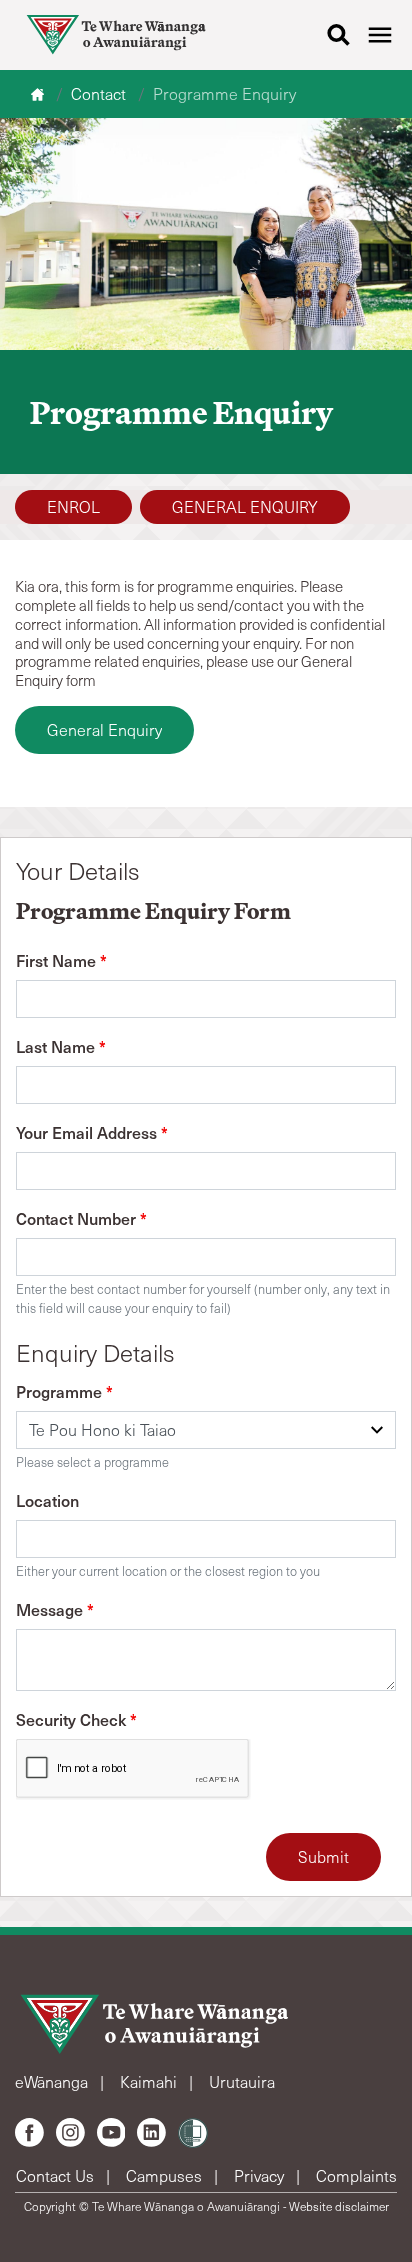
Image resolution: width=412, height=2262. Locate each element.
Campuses (166, 2175)
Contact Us (57, 2175)
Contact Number (81, 1218)
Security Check (76, 1719)
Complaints (356, 2175)
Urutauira (242, 2081)
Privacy (261, 2175)
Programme (64, 1391)
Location (47, 1500)
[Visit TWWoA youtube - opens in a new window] (111, 2132)
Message (55, 1609)
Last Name (61, 1046)
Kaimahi (150, 2081)
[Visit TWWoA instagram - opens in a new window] (70, 2132)
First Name (61, 960)
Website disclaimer (339, 2206)
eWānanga (53, 2081)
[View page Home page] (39, 93)
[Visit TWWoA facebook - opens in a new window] (29, 2132)
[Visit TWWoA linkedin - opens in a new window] (151, 2132)
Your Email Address (92, 1132)
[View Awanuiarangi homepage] (116, 35)
